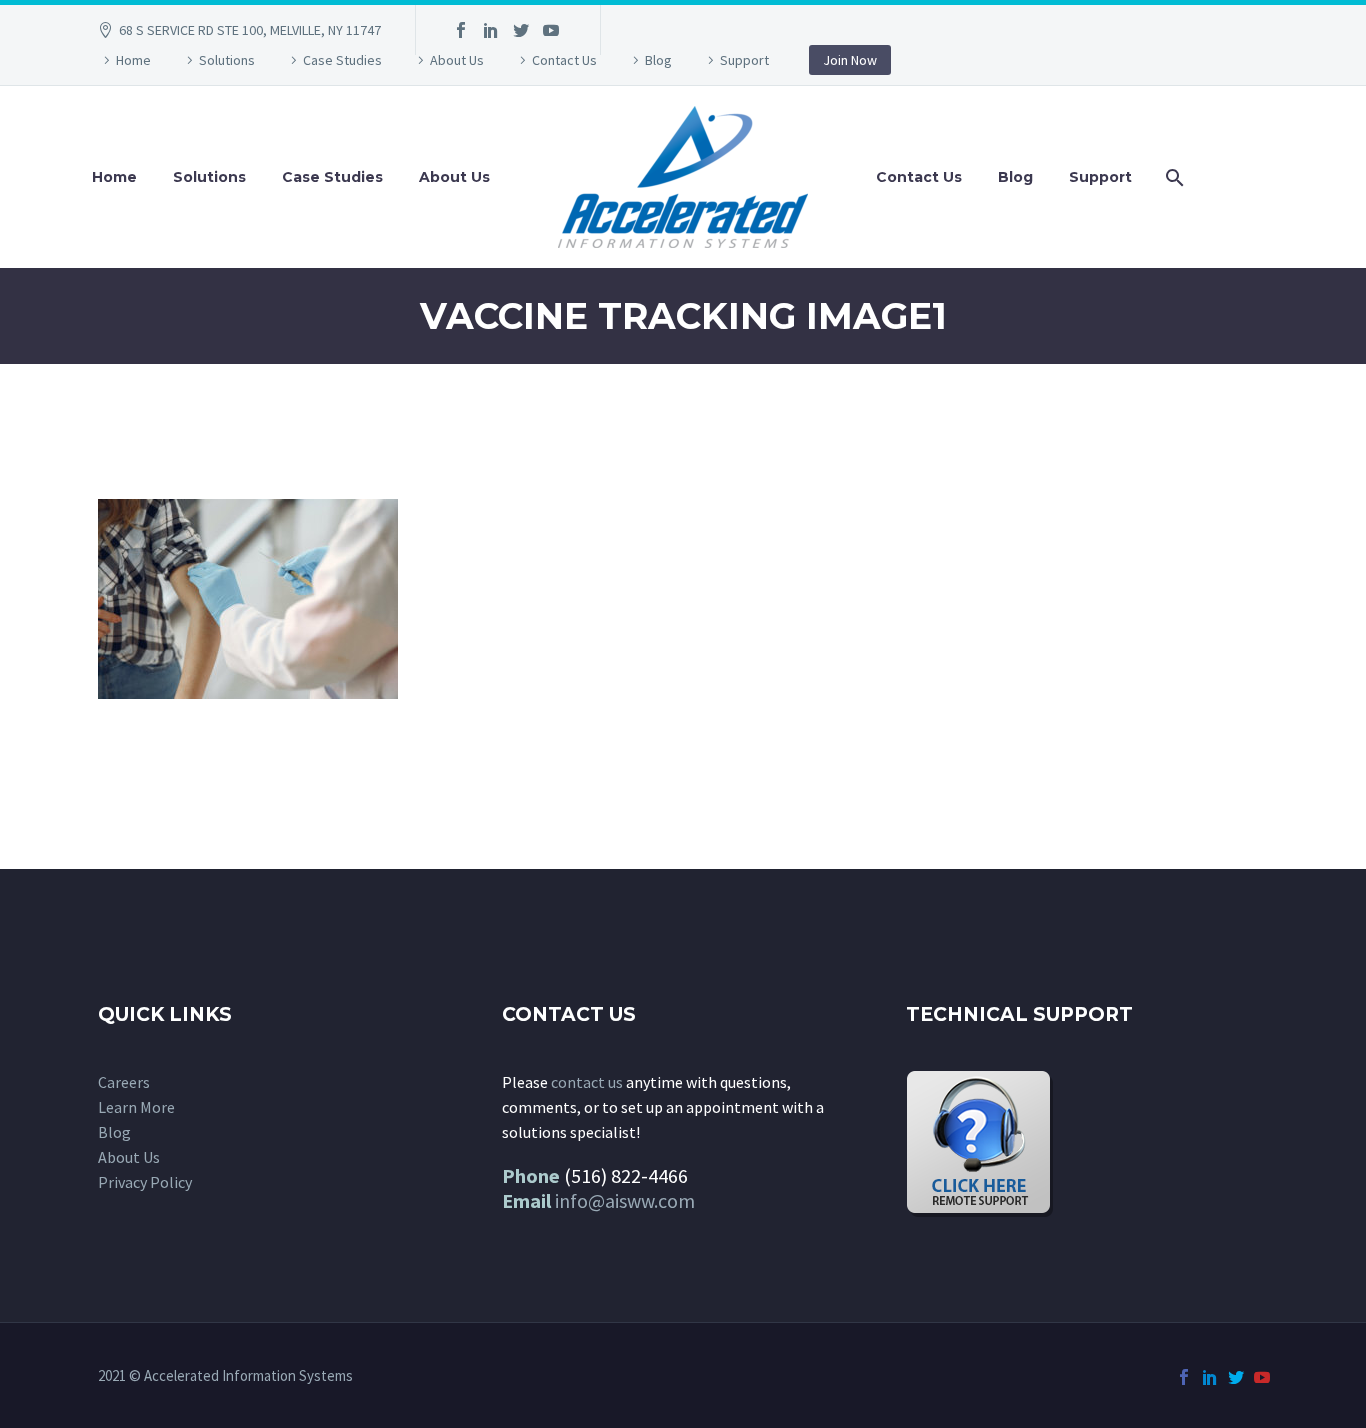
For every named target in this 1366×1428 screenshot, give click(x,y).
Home (133, 60)
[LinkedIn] (491, 30)
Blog (658, 60)
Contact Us (564, 60)
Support (744, 60)
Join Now (850, 60)
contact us (587, 1082)
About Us (457, 60)
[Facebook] (461, 30)
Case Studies (342, 60)
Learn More (136, 1107)
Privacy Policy (145, 1182)
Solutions (227, 60)
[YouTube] (551, 30)
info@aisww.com (625, 1200)
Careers (124, 1082)
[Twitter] (521, 30)
